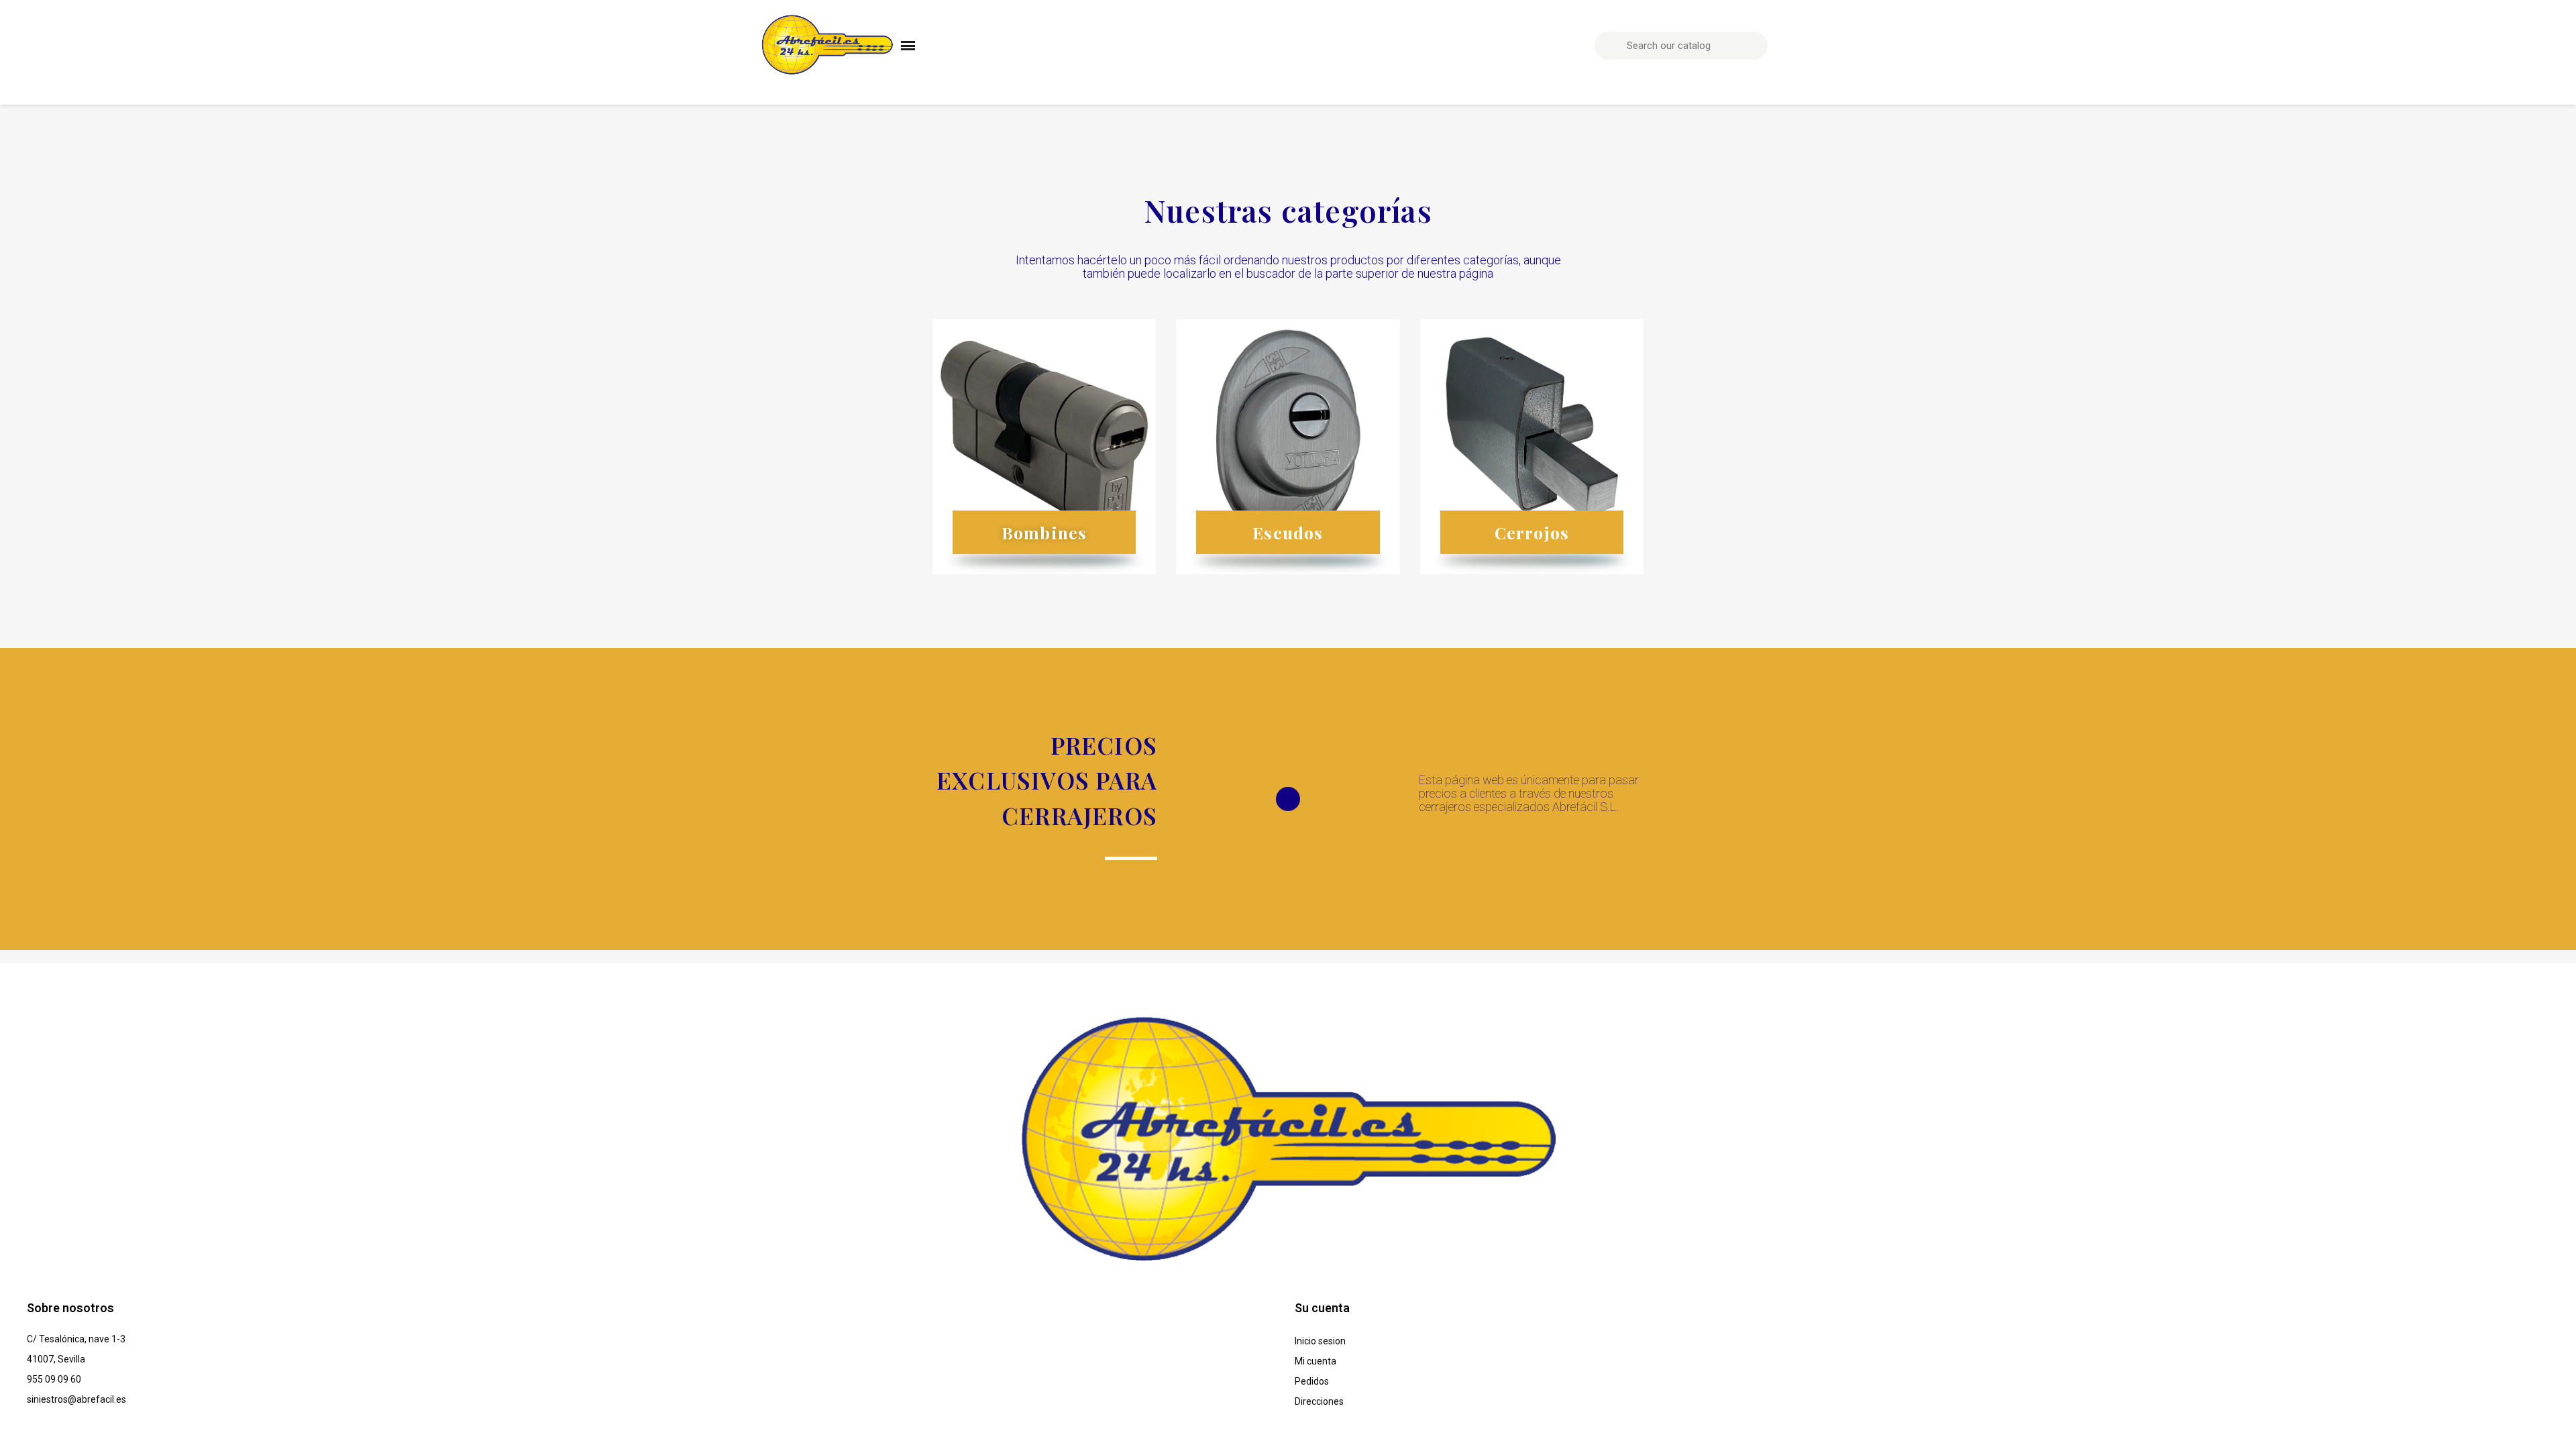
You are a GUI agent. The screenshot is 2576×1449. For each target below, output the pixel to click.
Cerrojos (1532, 532)
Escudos (1288, 532)
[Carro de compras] (1805, 46)
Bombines (1044, 532)
